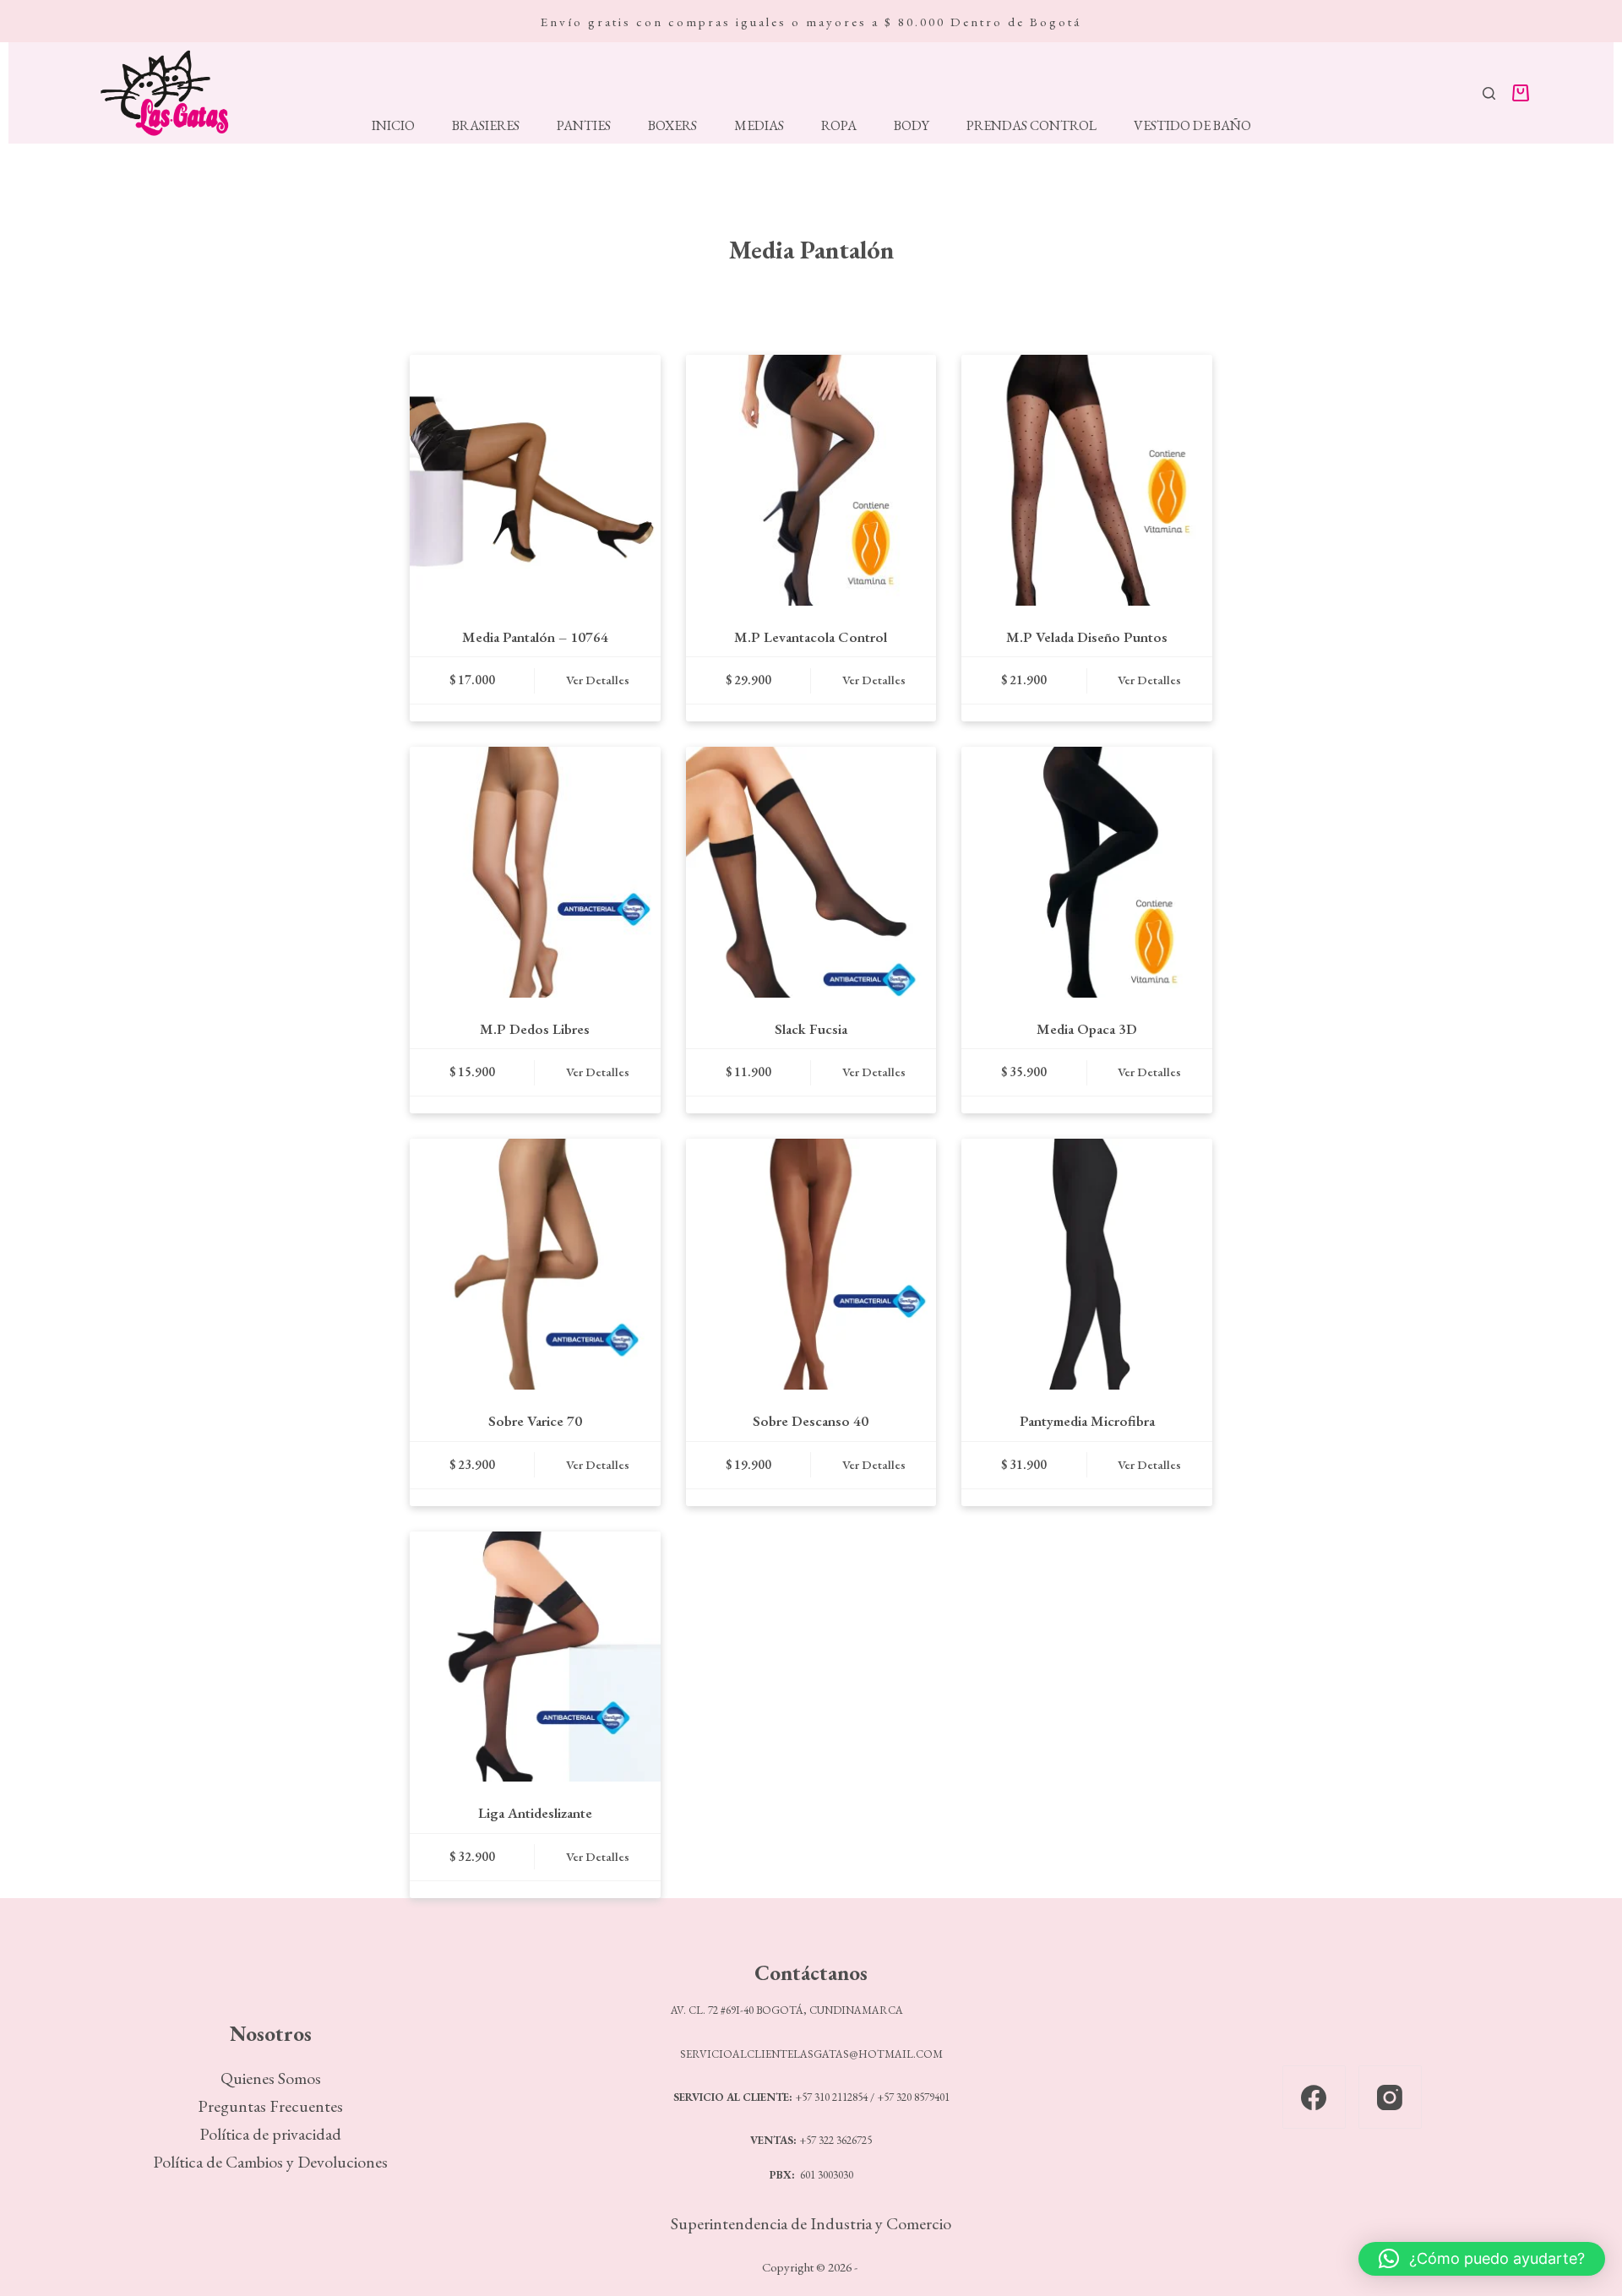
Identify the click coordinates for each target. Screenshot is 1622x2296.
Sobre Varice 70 (535, 1421)
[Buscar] (1489, 93)
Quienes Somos (271, 2078)
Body (912, 126)
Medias (759, 126)
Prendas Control (1031, 126)
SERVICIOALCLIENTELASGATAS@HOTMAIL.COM (811, 2054)
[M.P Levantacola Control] (811, 480)
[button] (1482, 2259)
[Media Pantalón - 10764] (535, 480)
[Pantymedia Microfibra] (1087, 1264)
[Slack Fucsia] (811, 872)
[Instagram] (1390, 2097)
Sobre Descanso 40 (811, 1421)
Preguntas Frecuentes (270, 2106)
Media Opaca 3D (1087, 1029)
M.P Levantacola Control (811, 637)
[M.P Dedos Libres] (535, 872)
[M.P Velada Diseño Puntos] (1087, 480)
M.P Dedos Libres (535, 1029)
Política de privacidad (270, 2134)
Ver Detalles (598, 680)
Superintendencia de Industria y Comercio (811, 2223)
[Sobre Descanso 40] (811, 1264)
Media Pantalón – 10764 (535, 637)
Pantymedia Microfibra (1087, 1421)
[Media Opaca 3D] (1087, 872)
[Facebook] (1314, 2097)
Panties (584, 126)
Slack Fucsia (811, 1029)
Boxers (672, 126)
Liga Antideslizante (535, 1813)
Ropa (839, 126)
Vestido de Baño (1192, 126)
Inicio (393, 126)
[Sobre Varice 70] (535, 1264)
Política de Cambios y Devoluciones (270, 2162)
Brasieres (486, 126)
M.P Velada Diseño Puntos (1087, 637)
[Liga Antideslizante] (535, 1657)
